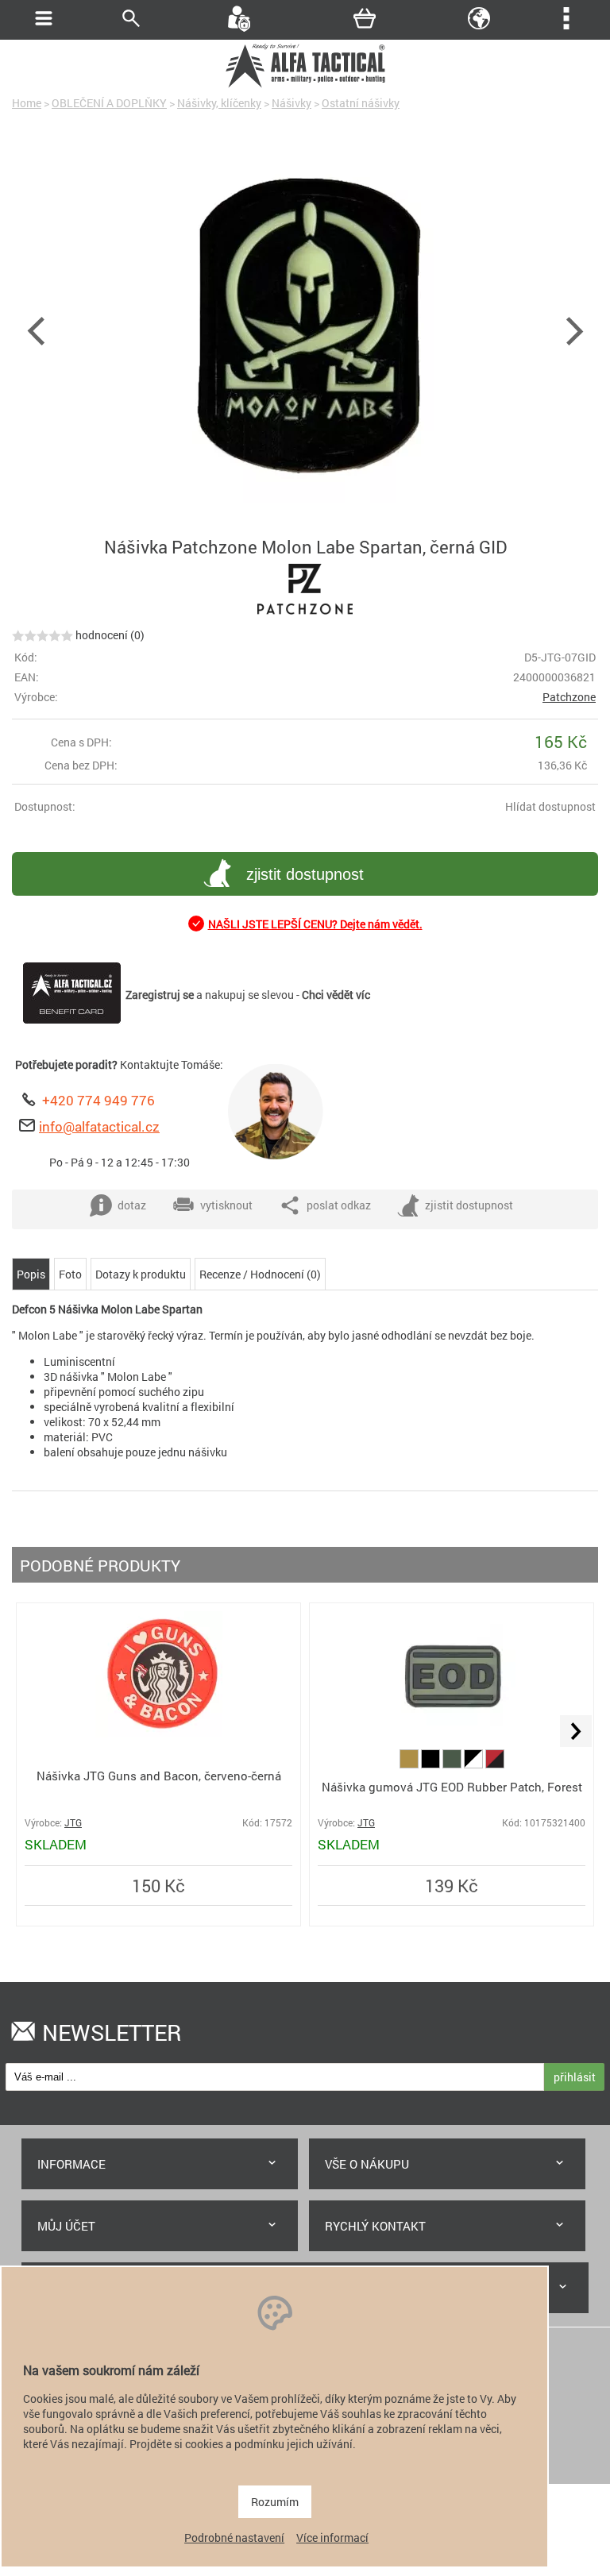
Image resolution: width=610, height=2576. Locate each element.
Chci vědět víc (336, 995)
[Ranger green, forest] (453, 1764)
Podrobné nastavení (234, 2537)
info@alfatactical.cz (99, 1126)
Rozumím (275, 2502)
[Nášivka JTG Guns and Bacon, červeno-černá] (159, 1733)
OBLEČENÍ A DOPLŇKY (109, 103)
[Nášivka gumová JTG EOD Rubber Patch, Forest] (452, 1734)
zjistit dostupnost (305, 874)
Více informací (332, 2537)
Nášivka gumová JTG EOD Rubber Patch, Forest (452, 1787)
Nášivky (291, 103)
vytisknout (226, 1205)
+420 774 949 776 (98, 1100)
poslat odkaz (339, 1205)
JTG (73, 1823)
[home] (305, 85)
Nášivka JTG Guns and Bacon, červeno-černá (159, 1776)
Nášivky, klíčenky (219, 103)
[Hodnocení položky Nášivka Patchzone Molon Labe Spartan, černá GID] (42, 635)
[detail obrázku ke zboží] (305, 329)
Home (27, 103)
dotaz (132, 1205)
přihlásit (575, 2077)
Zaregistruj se (160, 995)
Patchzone (569, 697)
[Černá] (432, 1764)
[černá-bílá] (475, 1764)
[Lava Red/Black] (495, 1764)
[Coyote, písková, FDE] (410, 1764)
